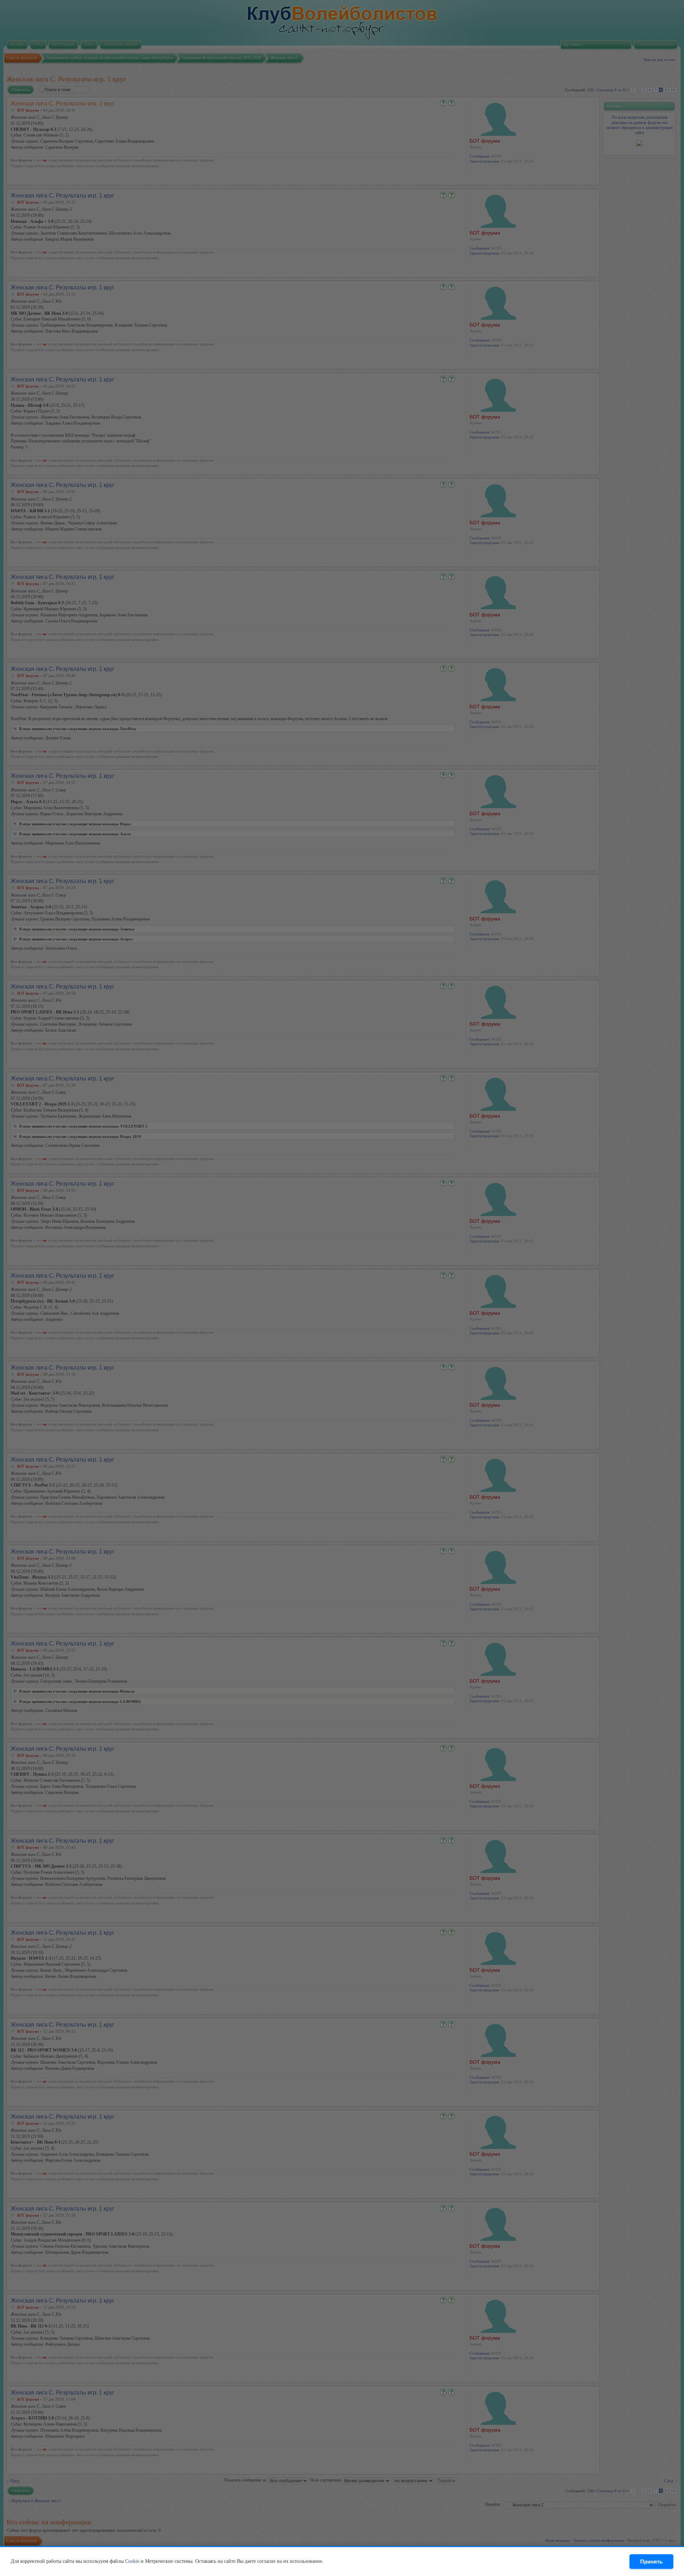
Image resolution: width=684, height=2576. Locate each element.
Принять (651, 2562)
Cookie (132, 2561)
